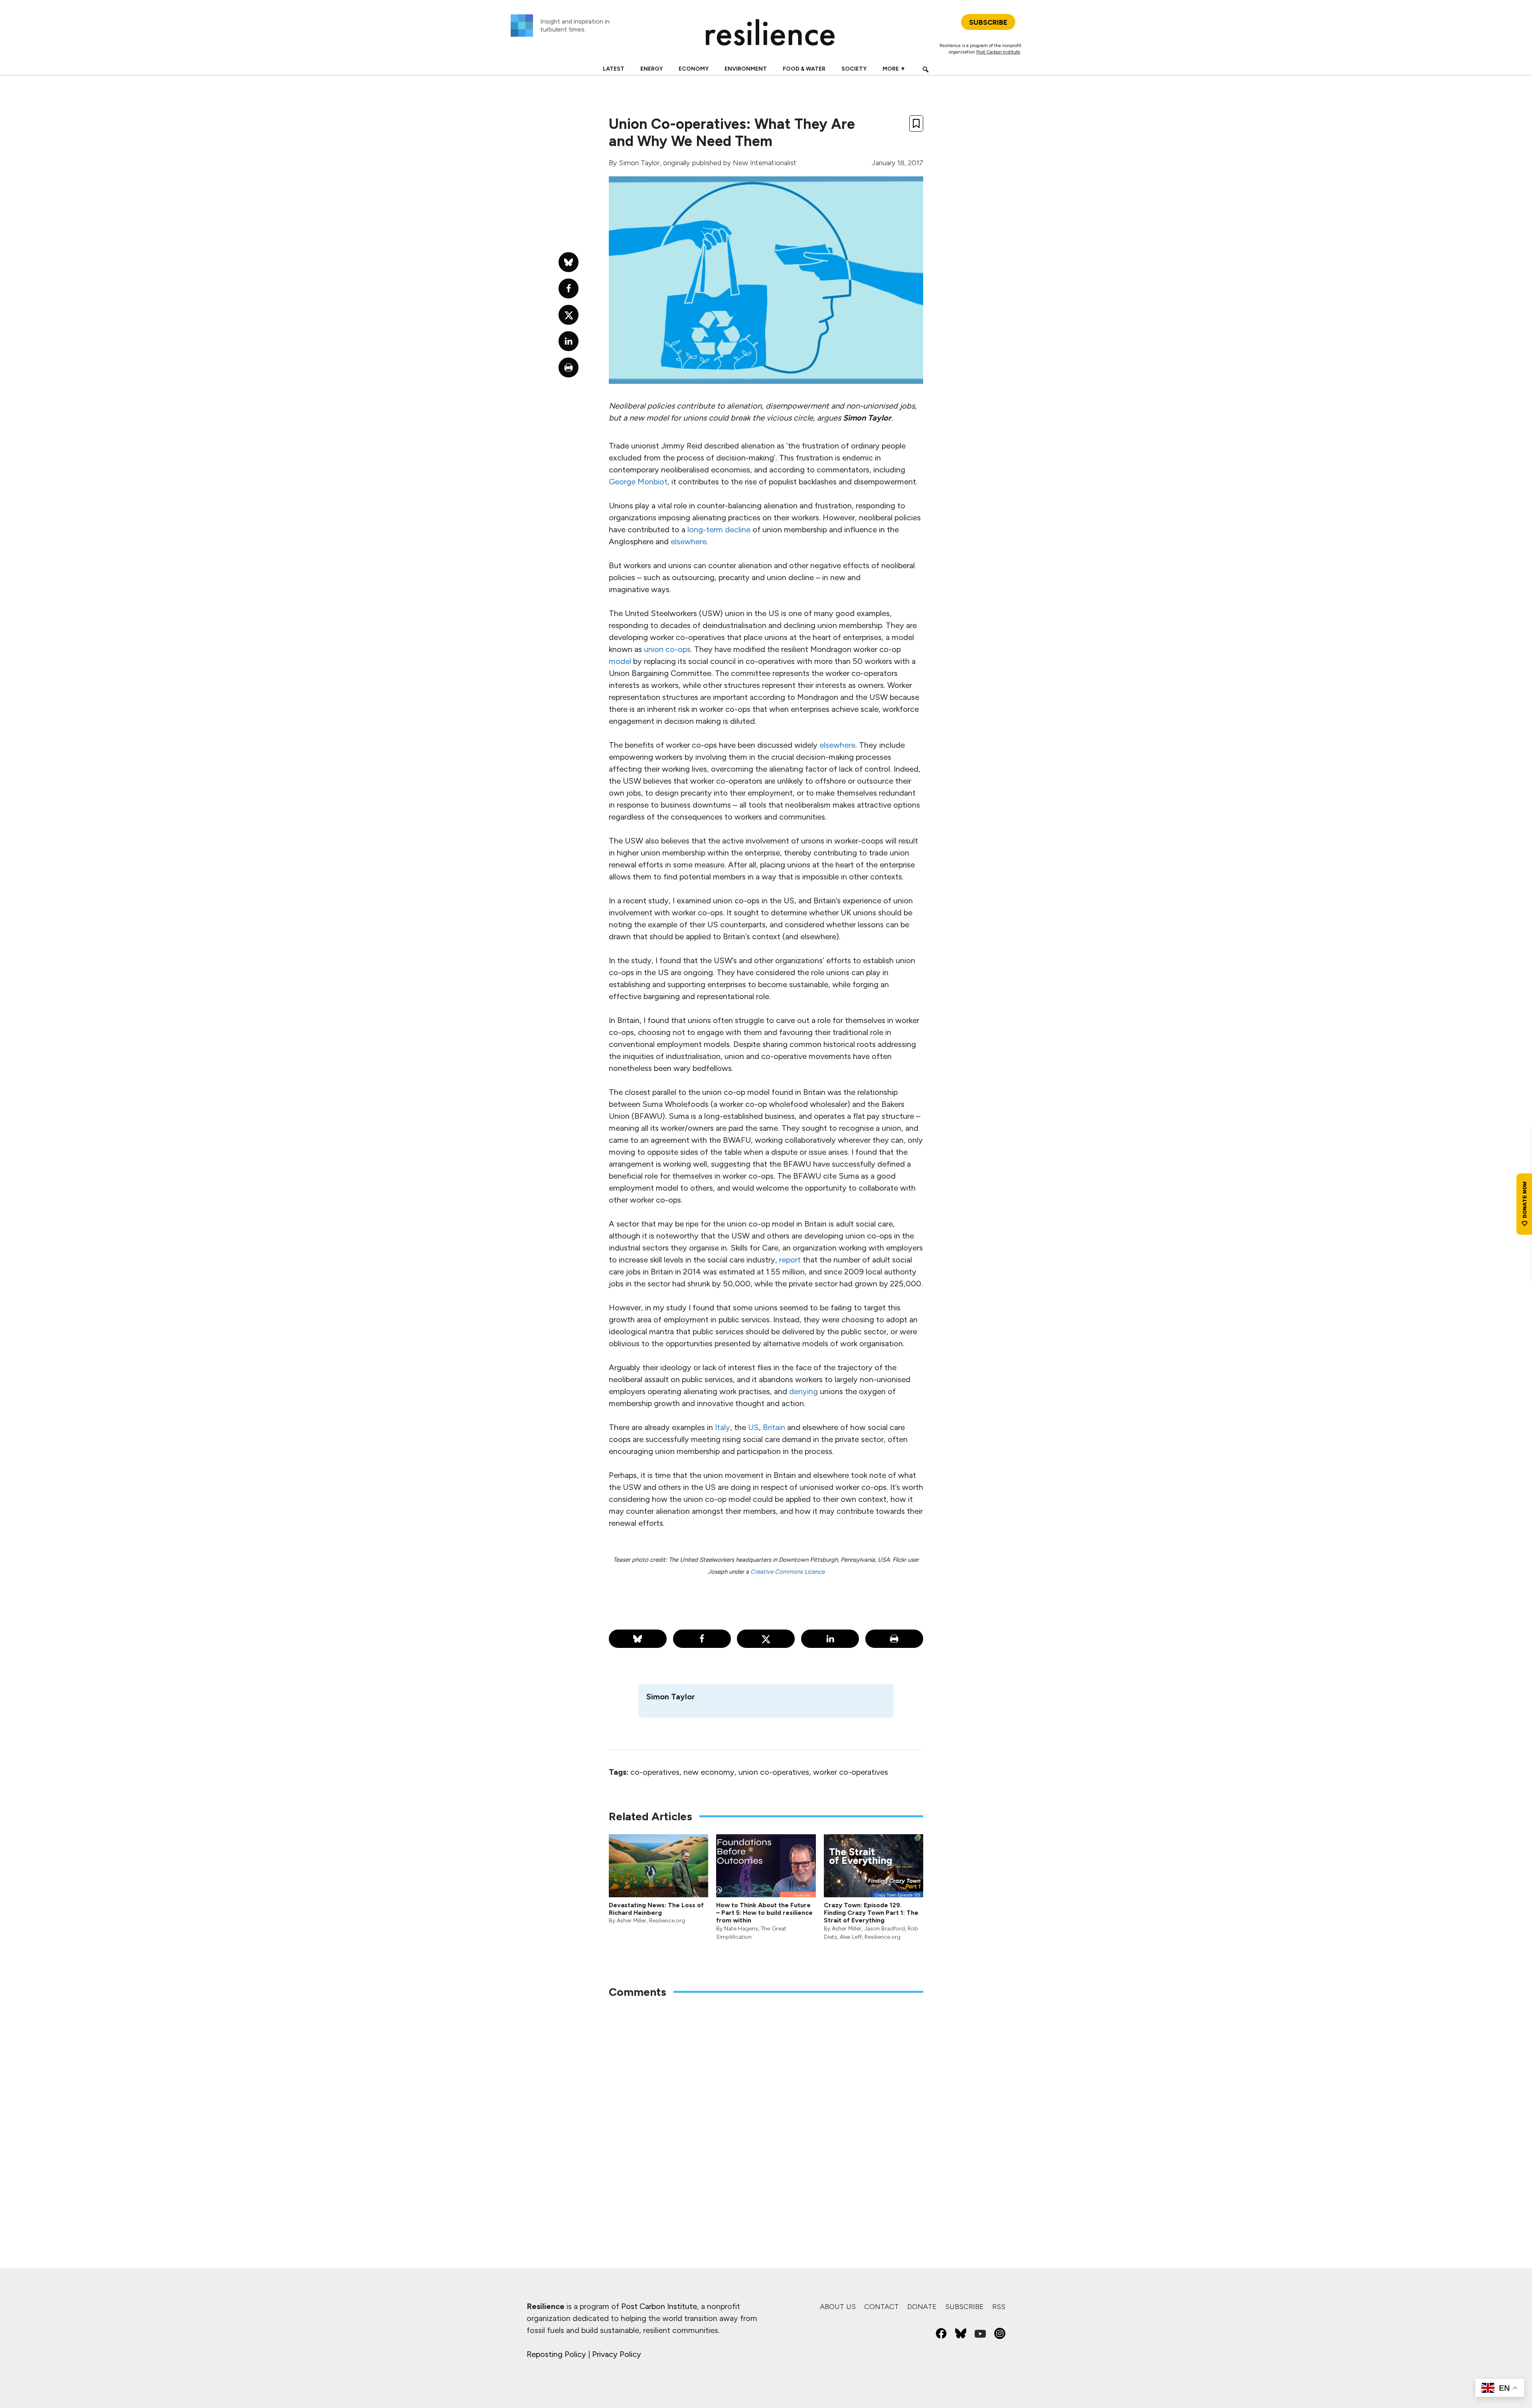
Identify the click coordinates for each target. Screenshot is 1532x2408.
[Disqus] (766, 2110)
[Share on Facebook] (702, 1639)
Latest (614, 69)
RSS (999, 2307)
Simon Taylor (639, 163)
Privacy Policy (617, 2354)
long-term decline (719, 529)
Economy (694, 69)
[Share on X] (766, 1639)
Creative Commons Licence (788, 1572)
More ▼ (894, 69)
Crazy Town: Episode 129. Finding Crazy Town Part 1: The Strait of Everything (871, 1913)
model (620, 661)
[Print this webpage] (894, 1639)
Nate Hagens (741, 1929)
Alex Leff (851, 1937)
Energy (651, 69)
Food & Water (804, 69)
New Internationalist (765, 163)
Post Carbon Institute (998, 52)
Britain (774, 1427)
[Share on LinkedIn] (830, 1639)
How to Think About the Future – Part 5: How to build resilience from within (764, 1913)
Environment (746, 69)
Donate (922, 2307)
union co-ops (667, 649)
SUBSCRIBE (988, 22)
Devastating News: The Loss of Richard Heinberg (656, 1909)
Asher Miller (632, 1921)
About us (838, 2307)
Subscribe (964, 2307)
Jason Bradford (884, 1929)
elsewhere (689, 541)
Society (854, 69)
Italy (723, 1427)
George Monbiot (638, 482)
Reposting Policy (556, 2354)
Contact (881, 2307)
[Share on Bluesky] (638, 1639)
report (790, 1260)
